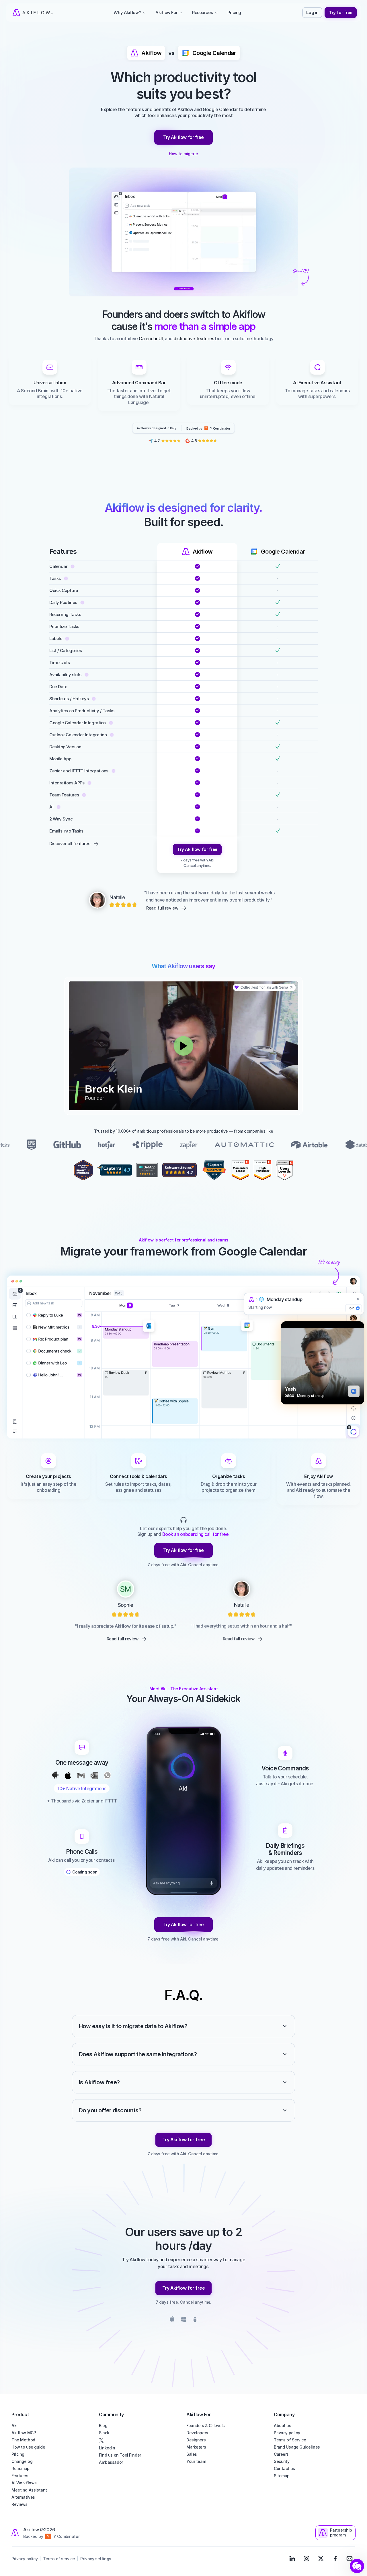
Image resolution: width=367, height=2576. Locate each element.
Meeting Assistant (29, 2490)
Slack (104, 2433)
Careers (281, 2454)
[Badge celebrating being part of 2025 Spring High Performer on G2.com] (262, 1170)
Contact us (284, 2468)
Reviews (19, 2504)
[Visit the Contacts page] (350, 2559)
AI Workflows (24, 2483)
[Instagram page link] (307, 2559)
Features (20, 2476)
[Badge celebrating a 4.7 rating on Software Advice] (179, 1170)
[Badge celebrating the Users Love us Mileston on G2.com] (285, 1170)
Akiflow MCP (24, 2433)
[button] (357, 2566)
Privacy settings (96, 2559)
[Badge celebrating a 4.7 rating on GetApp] (147, 1170)
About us (283, 2426)
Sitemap (282, 2476)
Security (282, 2461)
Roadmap (21, 2468)
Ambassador (111, 2462)
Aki (14, 2426)
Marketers (196, 2447)
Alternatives (23, 2497)
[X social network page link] (140, 2440)
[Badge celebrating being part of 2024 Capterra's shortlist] (214, 1170)
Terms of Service (290, 2440)
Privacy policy (287, 2433)
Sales (192, 2454)
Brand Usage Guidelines (297, 2447)
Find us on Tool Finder (120, 2455)
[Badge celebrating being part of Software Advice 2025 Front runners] (83, 1170)
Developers (197, 2433)
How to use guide (28, 2447)
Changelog (22, 2461)
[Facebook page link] (335, 2559)
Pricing (18, 2454)
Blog (103, 2426)
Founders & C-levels (206, 2426)
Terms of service (59, 2559)
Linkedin (107, 2448)
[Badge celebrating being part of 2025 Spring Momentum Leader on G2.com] (240, 1170)
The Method (23, 2440)
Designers (196, 2440)
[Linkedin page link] (292, 2559)
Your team (196, 2461)
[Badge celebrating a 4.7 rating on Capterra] (115, 1170)
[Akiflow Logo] (33, 13)
